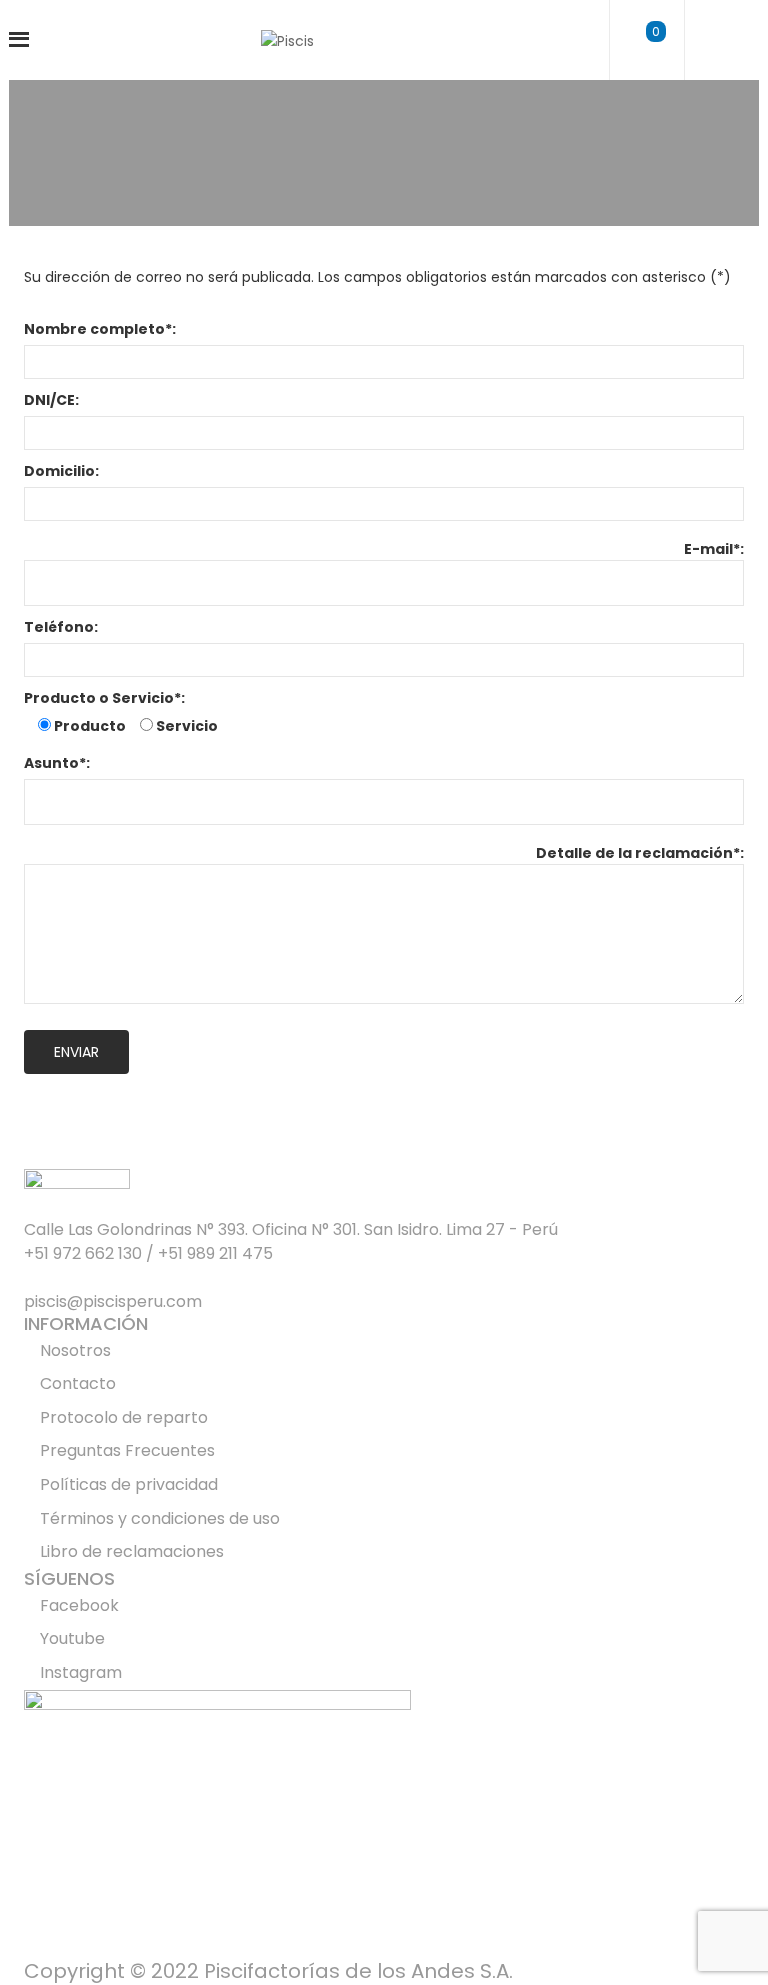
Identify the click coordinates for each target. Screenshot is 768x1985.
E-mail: (714, 549)
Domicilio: (61, 471)
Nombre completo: (100, 329)
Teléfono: (61, 627)
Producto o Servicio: (104, 698)
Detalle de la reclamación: (640, 853)
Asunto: (57, 763)
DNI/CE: (51, 400)
